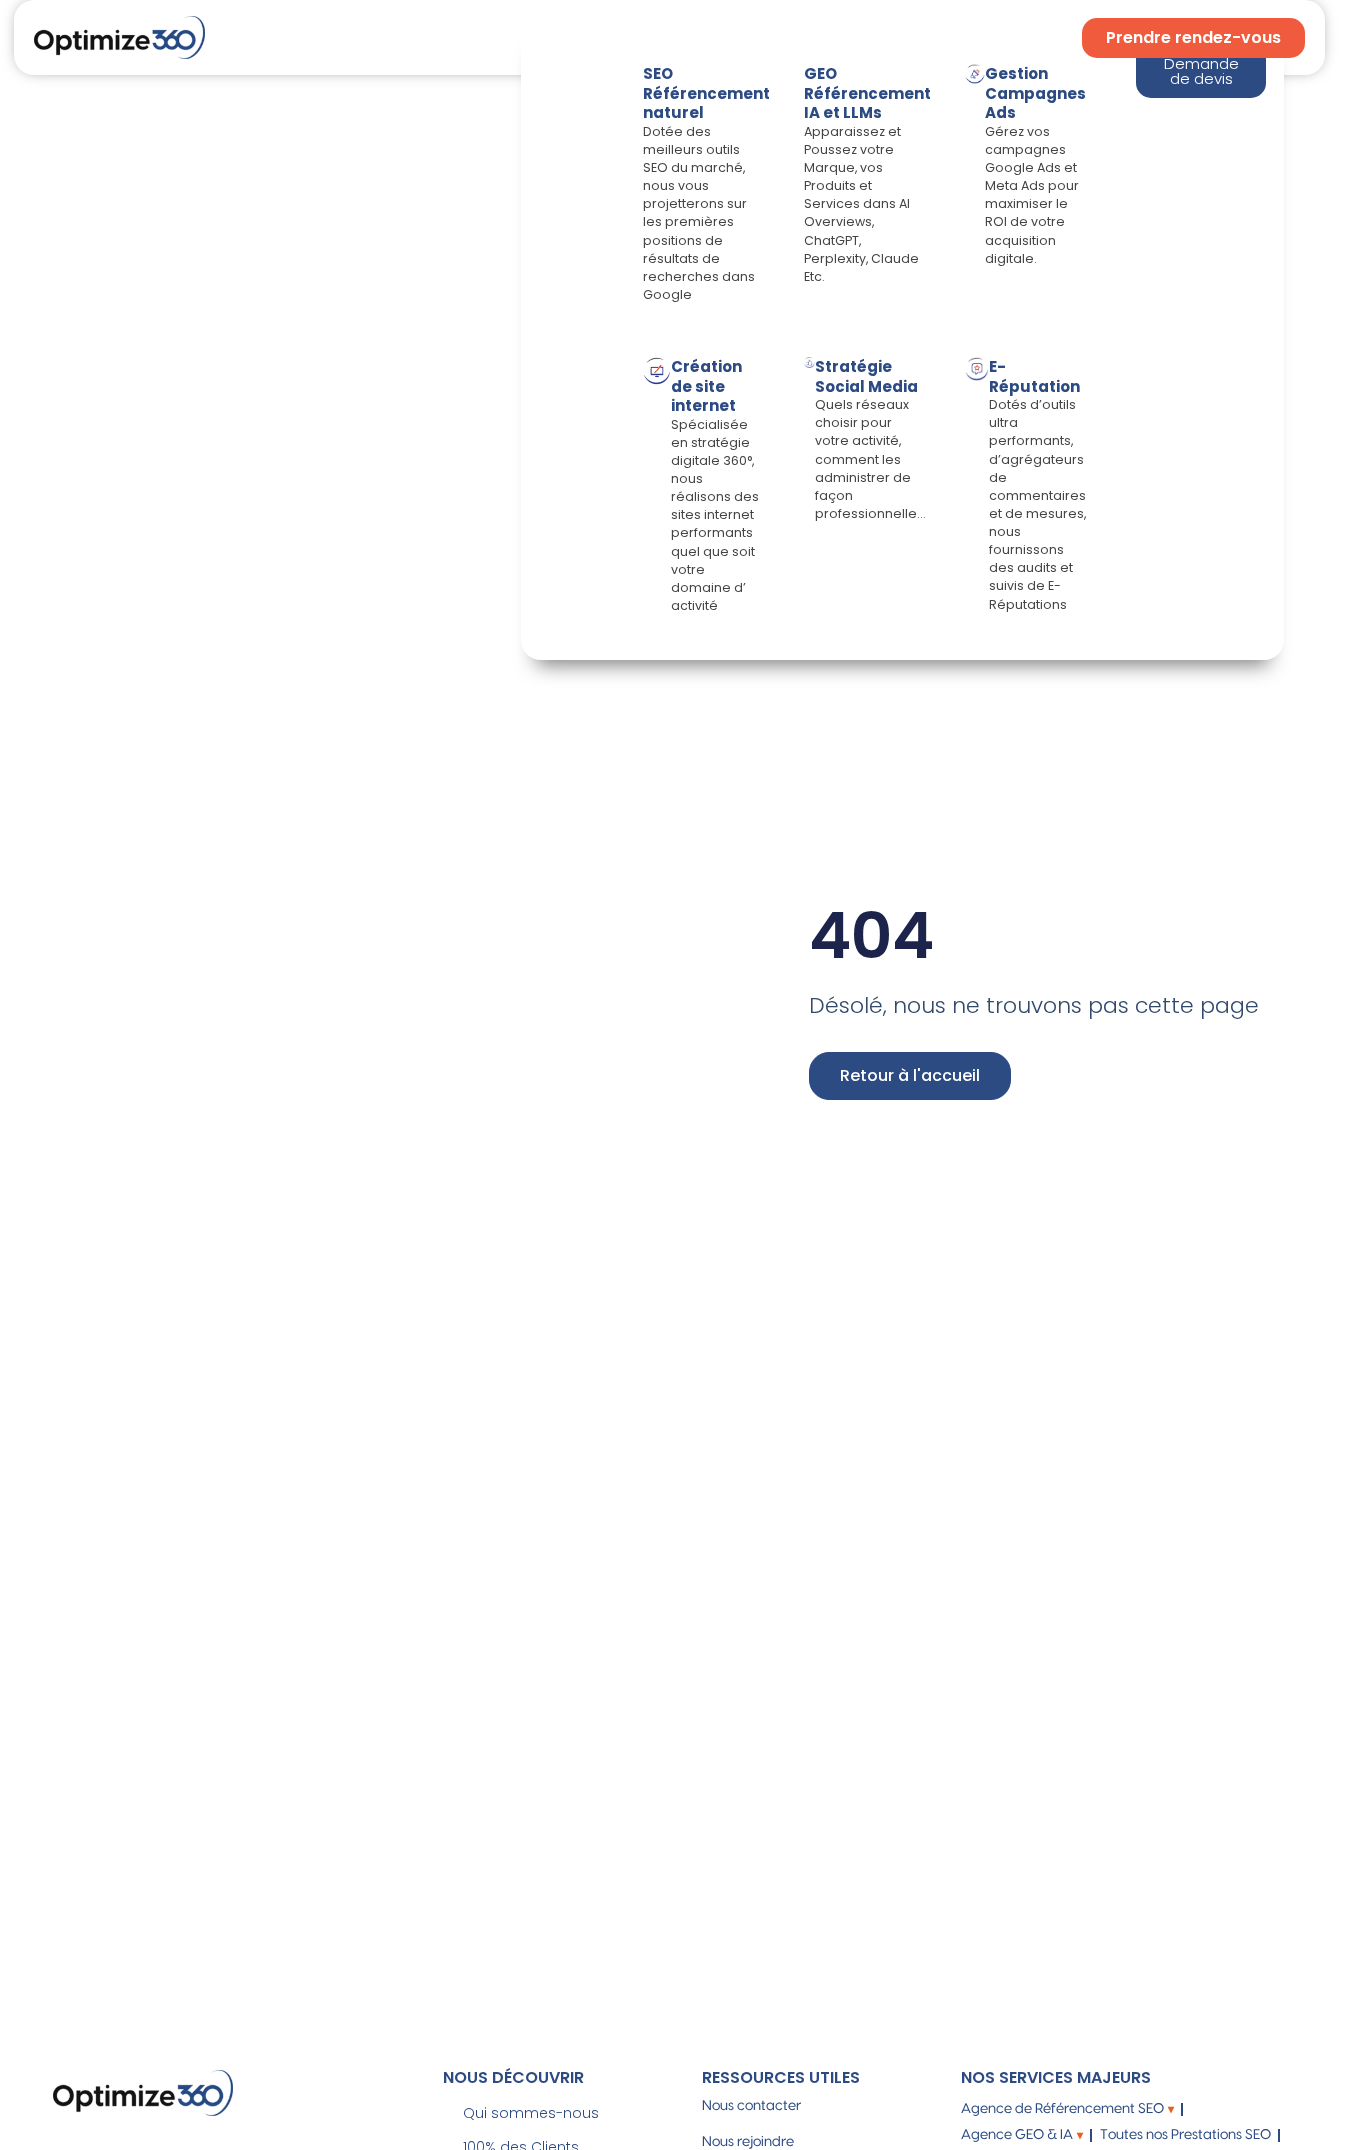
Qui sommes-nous (531, 2113)
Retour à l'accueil (910, 1075)
